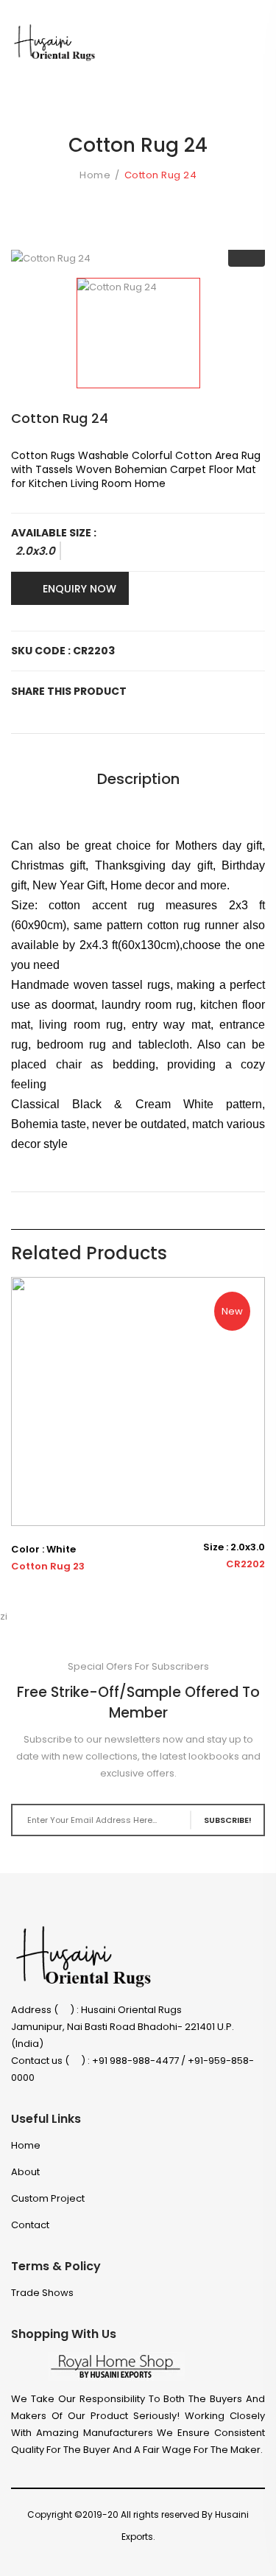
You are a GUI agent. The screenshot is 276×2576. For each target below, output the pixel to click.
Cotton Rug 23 (48, 1567)
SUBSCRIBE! (228, 1820)
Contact (30, 2225)
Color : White (43, 1550)
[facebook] (128, 2558)
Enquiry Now (79, 589)
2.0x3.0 (35, 551)
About (25, 2172)
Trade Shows (42, 2293)
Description (138, 779)
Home (95, 175)
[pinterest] (234, 2558)
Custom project (48, 2198)
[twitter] (155, 2558)
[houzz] (208, 2558)
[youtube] (261, 2558)
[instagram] (181, 2558)
